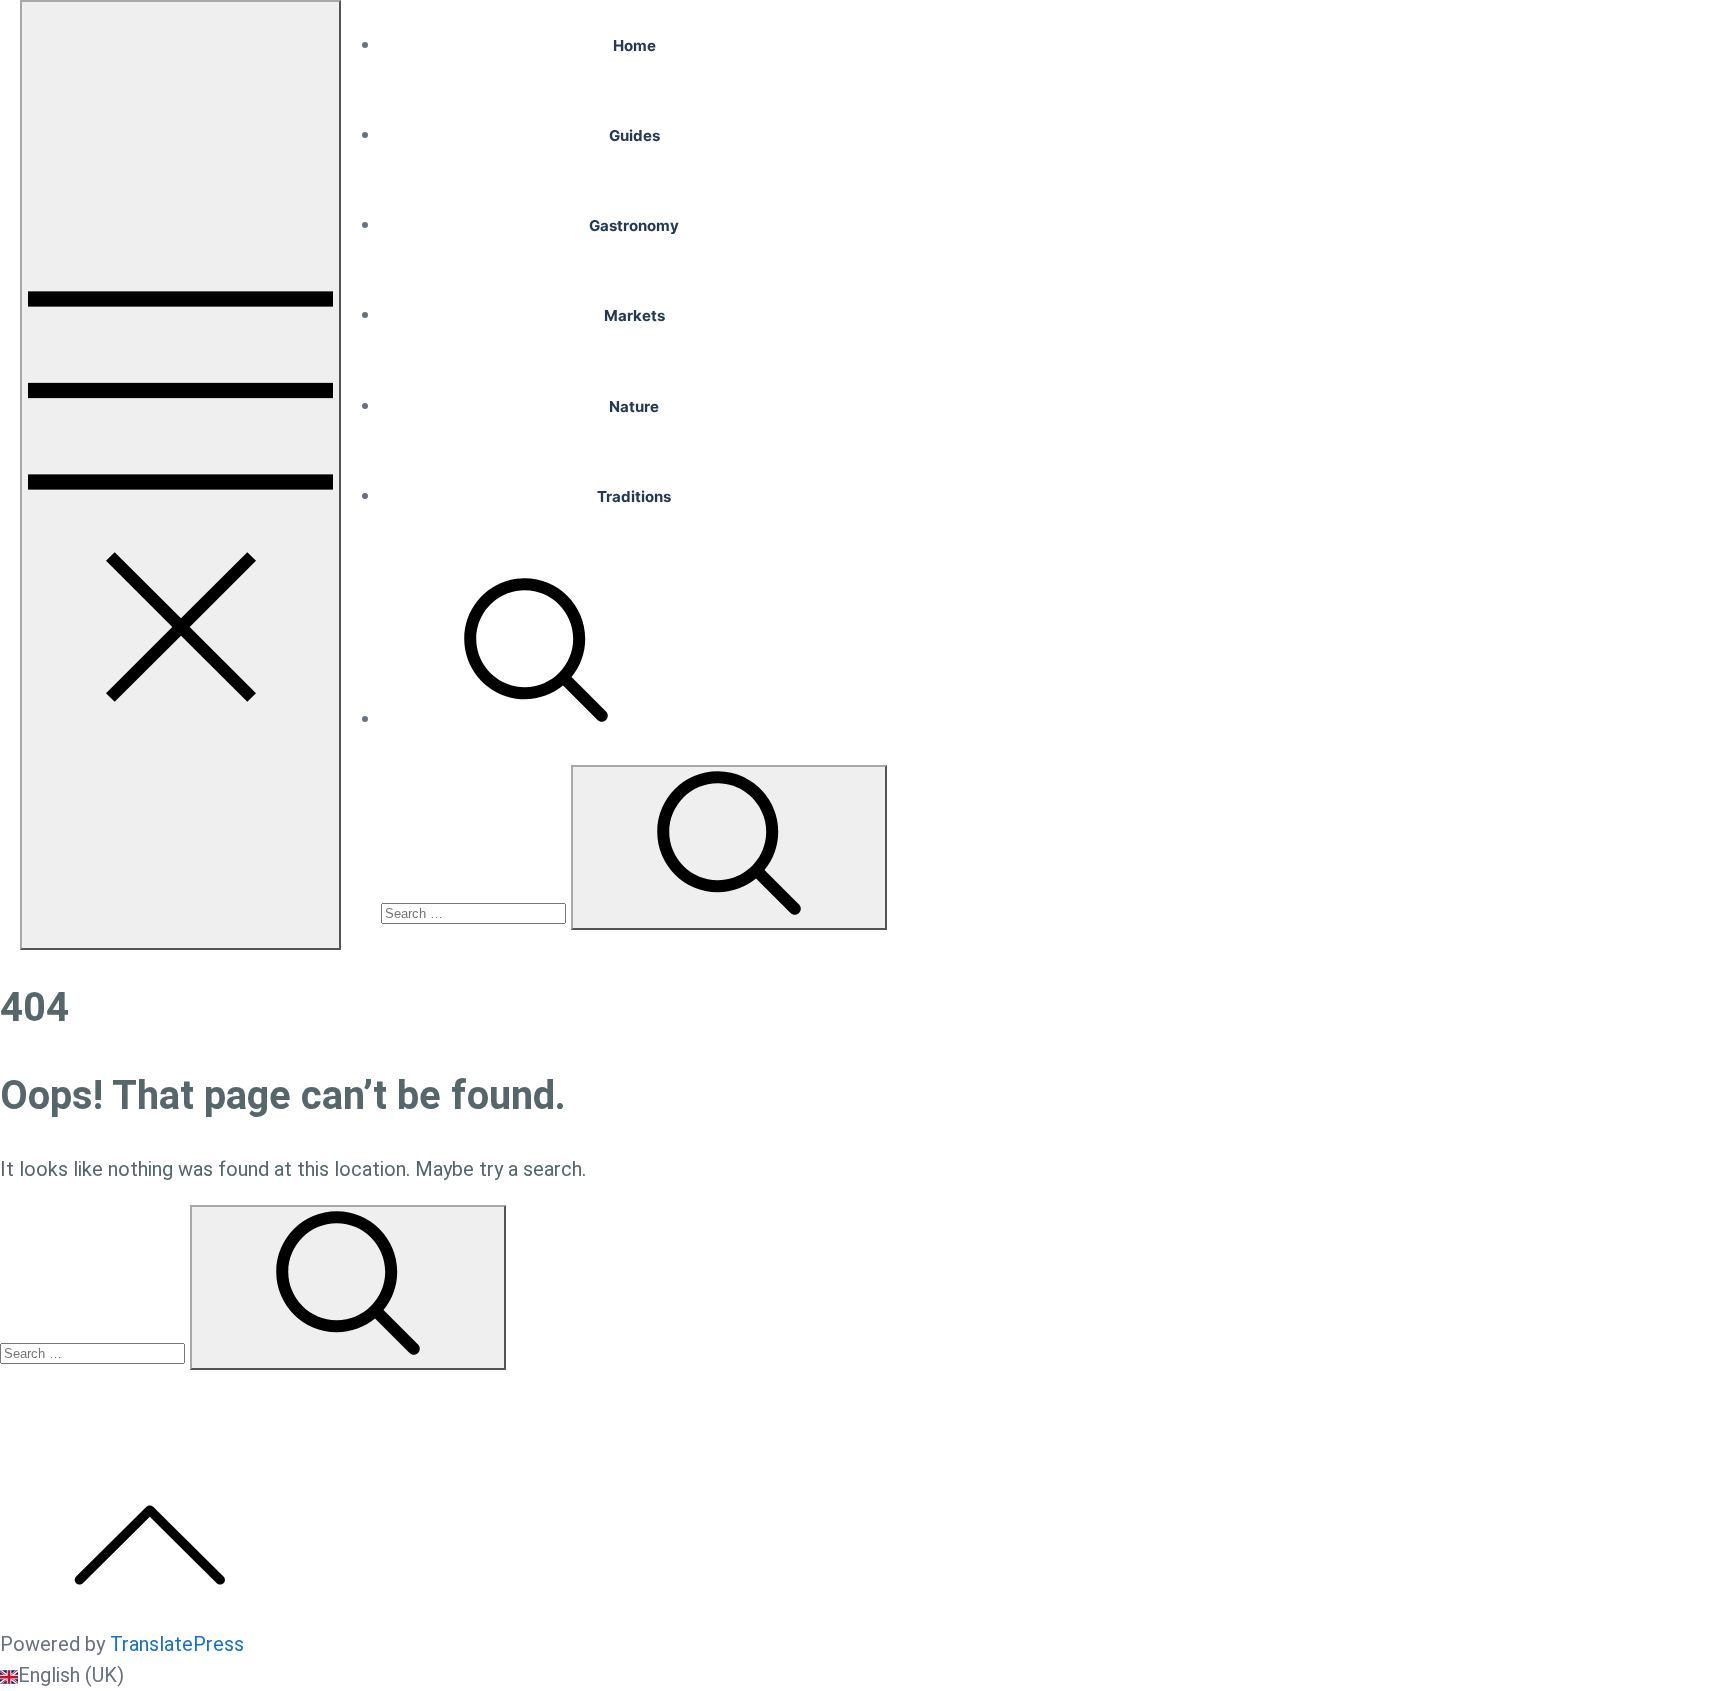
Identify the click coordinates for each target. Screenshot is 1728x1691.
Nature (634, 406)
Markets (634, 315)
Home (634, 45)
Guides (634, 135)
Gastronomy (634, 225)
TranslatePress (177, 1644)
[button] (864, 1675)
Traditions (634, 496)
